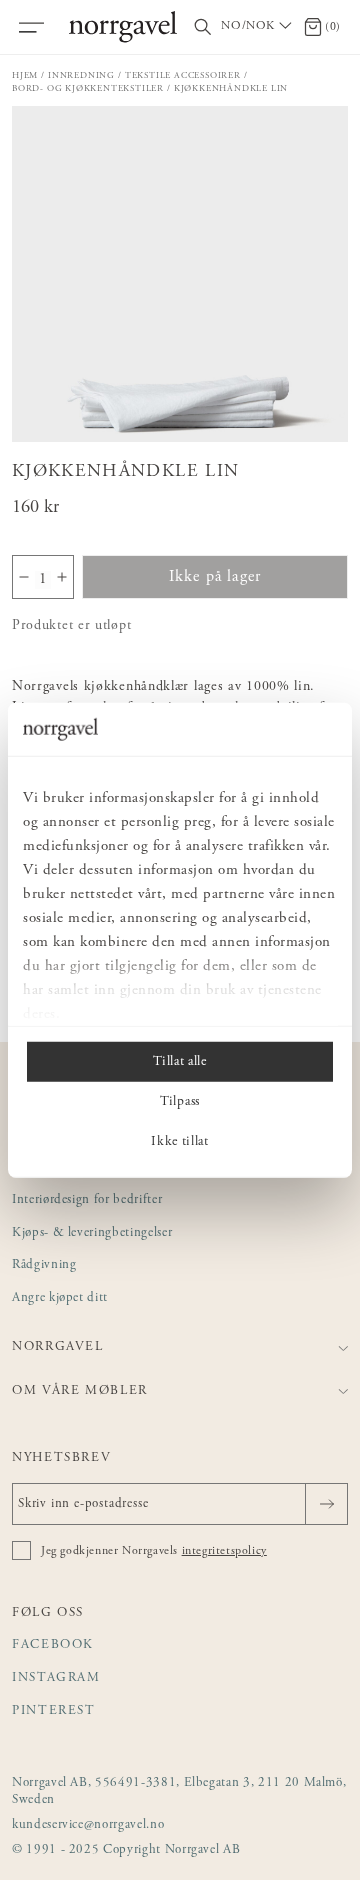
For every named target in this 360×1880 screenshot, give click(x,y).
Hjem (25, 75)
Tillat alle (179, 1061)
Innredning (81, 75)
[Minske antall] (24, 577)
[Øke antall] (62, 577)
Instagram (56, 1678)
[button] (180, 274)
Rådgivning (44, 1265)
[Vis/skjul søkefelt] (203, 27)
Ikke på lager (215, 577)
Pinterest (54, 1711)
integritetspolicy (224, 1551)
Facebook (53, 1645)
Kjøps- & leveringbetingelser (92, 1233)
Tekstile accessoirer (183, 75)
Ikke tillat (179, 1141)
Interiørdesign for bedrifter (87, 1200)
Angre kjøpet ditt (60, 1298)
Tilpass (180, 1101)
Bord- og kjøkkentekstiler (88, 88)
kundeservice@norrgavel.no (88, 1825)
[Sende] (326, 1504)
